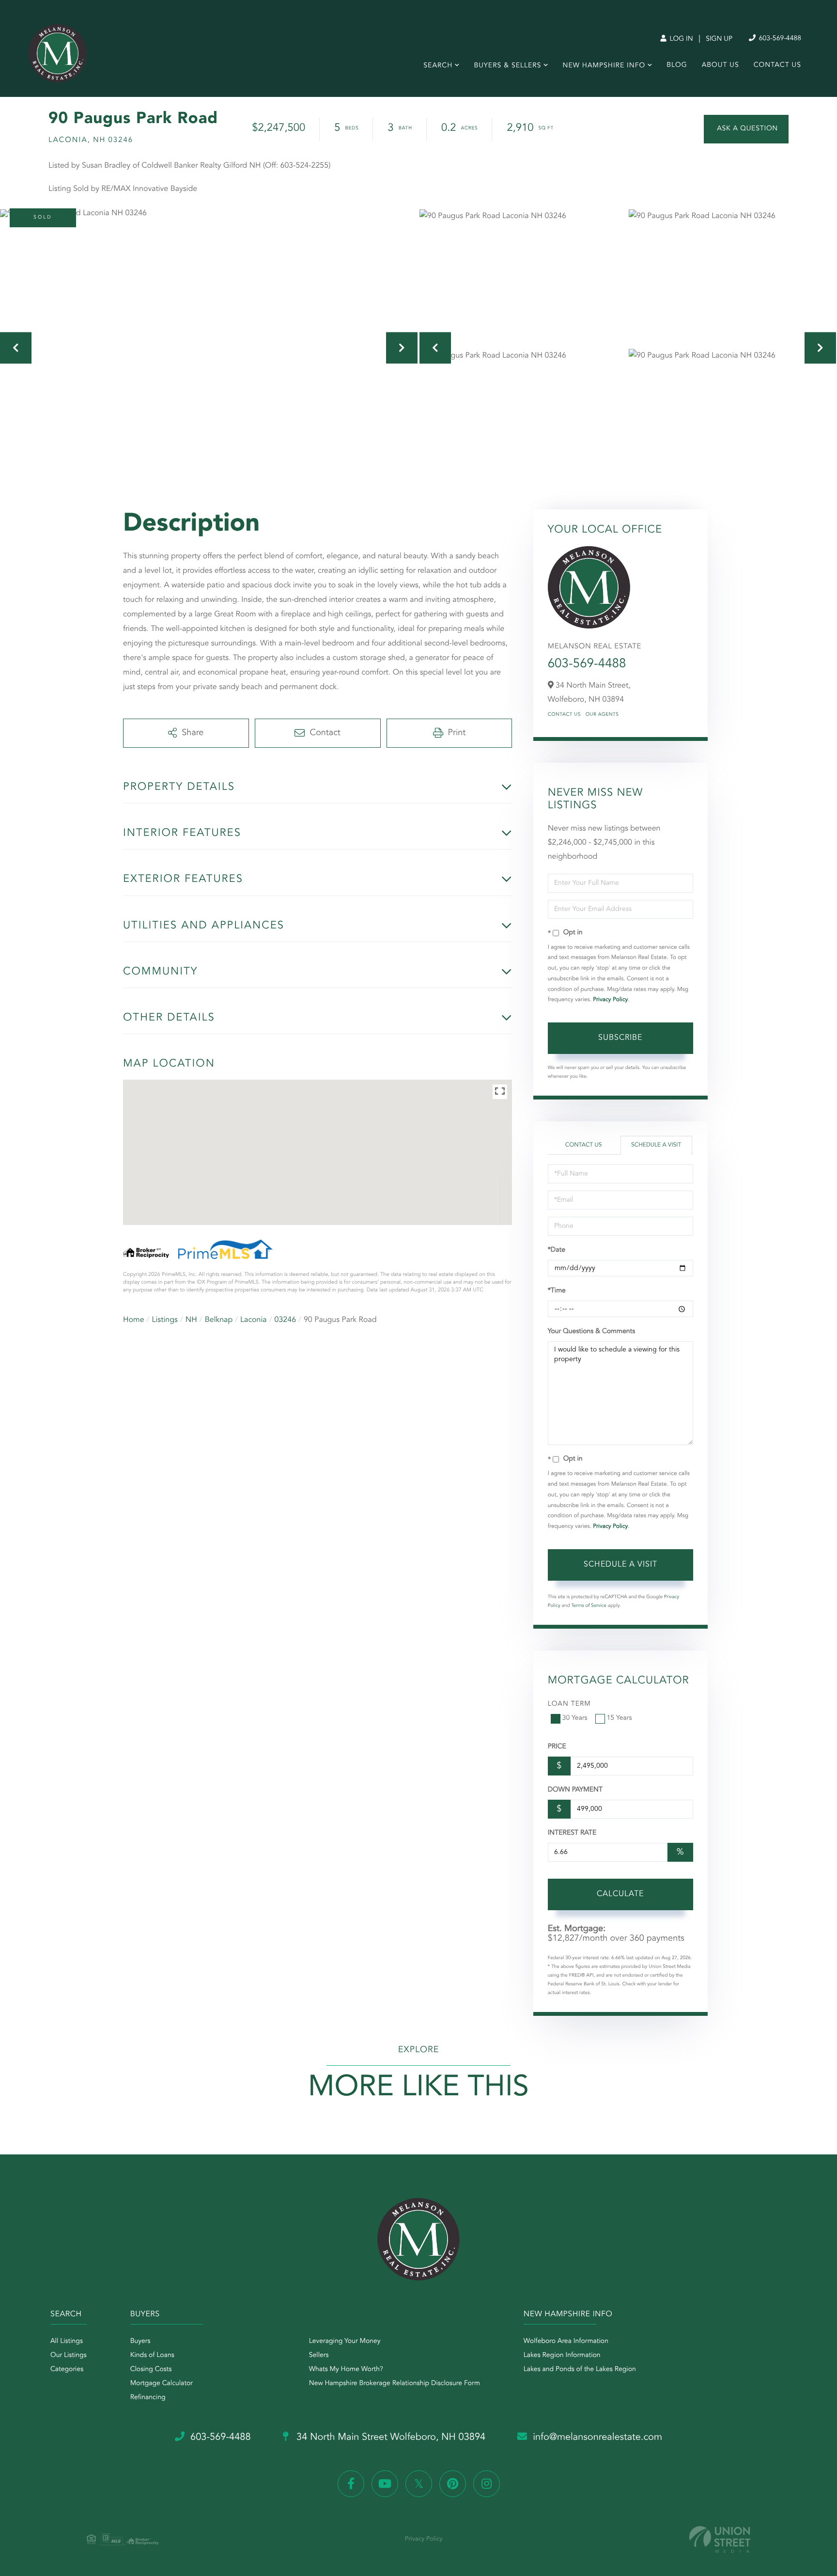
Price (557, 1747)
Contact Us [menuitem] (777, 65)
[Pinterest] (453, 2484)
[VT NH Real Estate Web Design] (720, 2539)
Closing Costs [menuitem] (151, 2370)
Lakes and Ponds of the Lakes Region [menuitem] (580, 2370)
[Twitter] (419, 2484)
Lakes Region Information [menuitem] (562, 2356)
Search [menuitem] (438, 66)
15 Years (620, 1718)
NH (191, 1320)
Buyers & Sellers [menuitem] (507, 66)
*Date (557, 1250)
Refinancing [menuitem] (148, 2398)
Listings (165, 1320)
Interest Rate (572, 1833)
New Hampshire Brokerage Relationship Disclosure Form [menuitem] (395, 2384)
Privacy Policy (610, 1000)
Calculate (620, 1894)
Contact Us (564, 715)
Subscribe (620, 1038)
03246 (285, 1320)
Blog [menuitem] (677, 65)
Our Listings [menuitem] (69, 2356)
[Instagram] (487, 2484)
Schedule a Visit (656, 1145)
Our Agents (602, 715)
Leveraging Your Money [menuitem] (345, 2341)
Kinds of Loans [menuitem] (152, 2356)
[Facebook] (351, 2484)
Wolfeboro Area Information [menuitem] (566, 2341)
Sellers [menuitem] (319, 2356)
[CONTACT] (746, 129)
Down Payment (575, 1790)
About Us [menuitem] (721, 65)
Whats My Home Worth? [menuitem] (346, 2370)
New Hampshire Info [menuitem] (604, 66)
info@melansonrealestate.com (597, 2437)
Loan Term (569, 1704)
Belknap (219, 1320)
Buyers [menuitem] (140, 2341)
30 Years (575, 1718)
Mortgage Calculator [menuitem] (162, 2384)
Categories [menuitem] (67, 2370)
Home (134, 1320)
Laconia (254, 1320)
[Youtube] (385, 2484)
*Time (557, 1291)
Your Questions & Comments (591, 1332)
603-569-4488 (779, 39)
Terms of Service (589, 1606)
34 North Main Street (390, 2437)
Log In (680, 39)
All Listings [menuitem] (67, 2341)
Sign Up (719, 39)
